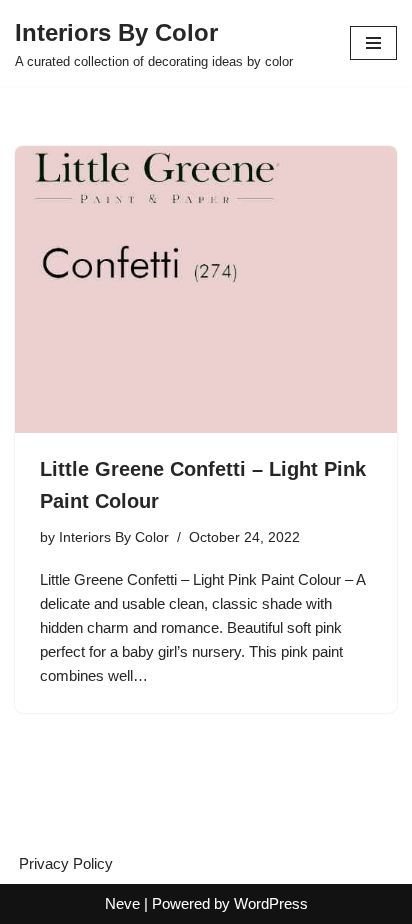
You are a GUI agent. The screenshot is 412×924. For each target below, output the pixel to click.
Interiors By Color (114, 537)
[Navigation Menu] (373, 43)
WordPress (271, 903)
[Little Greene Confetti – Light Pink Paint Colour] (206, 289)
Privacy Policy (66, 863)
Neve (122, 903)
